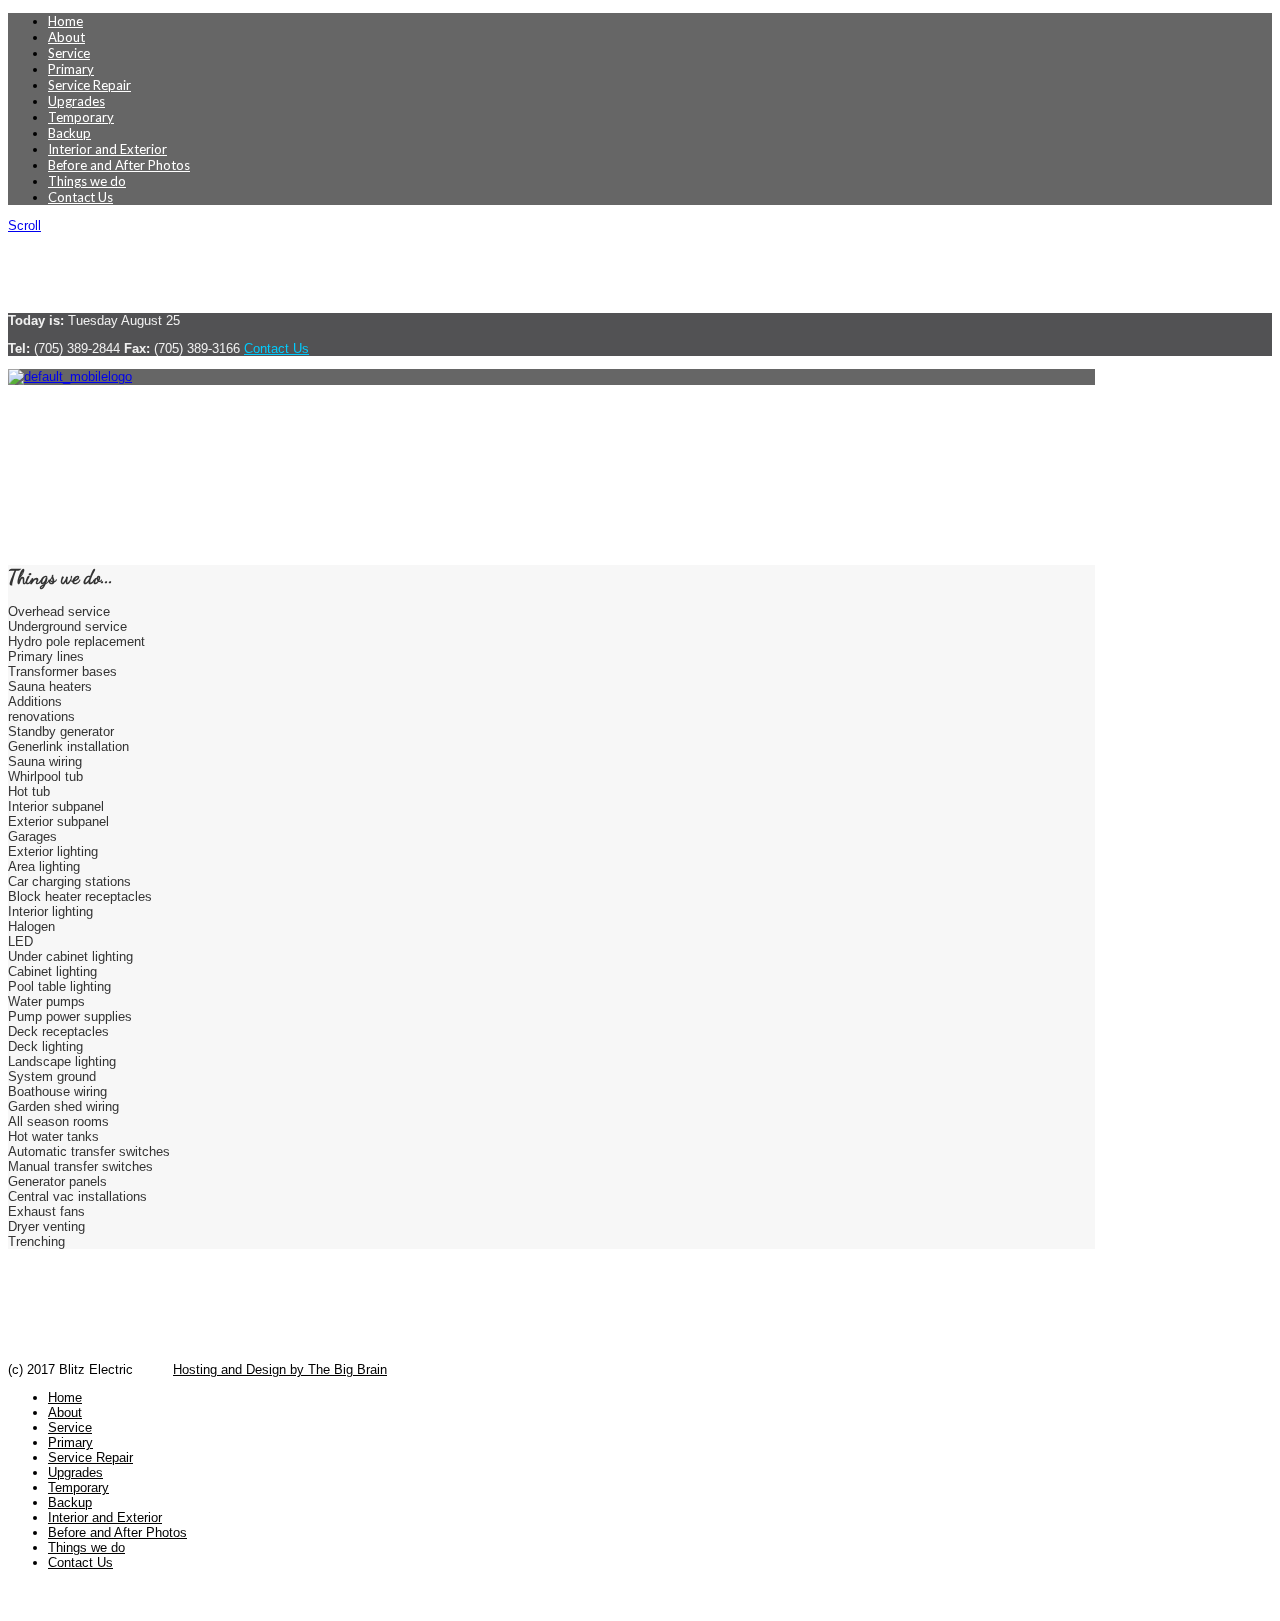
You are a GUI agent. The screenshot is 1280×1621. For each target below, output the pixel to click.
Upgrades (76, 101)
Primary (71, 69)
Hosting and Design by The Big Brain (280, 1369)
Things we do (87, 181)
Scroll (24, 225)
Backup (69, 133)
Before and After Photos (119, 165)
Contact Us (80, 197)
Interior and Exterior (107, 149)
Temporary (81, 117)
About (66, 37)
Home (65, 21)
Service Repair (89, 85)
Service (69, 53)
